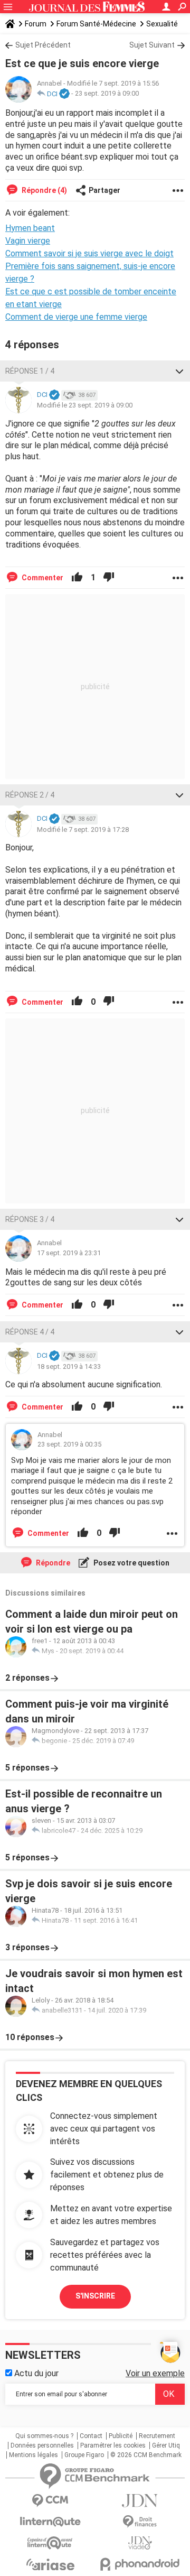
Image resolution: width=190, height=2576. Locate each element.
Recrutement (157, 2436)
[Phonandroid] (140, 2564)
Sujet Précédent (43, 45)
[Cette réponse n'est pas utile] (109, 578)
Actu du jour (35, 2373)
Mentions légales (34, 2455)
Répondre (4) (44, 190)
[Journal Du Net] (140, 2501)
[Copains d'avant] (50, 2543)
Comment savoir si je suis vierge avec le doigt (89, 253)
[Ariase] (50, 2564)
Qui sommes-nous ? (44, 2436)
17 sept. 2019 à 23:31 (69, 1253)
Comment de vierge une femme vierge (76, 317)
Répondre (52, 1563)
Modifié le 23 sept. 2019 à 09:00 (85, 405)
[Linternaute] (50, 2522)
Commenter (42, 578)
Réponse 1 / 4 (30, 371)
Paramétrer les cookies (113, 2445)
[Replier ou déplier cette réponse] (179, 371)
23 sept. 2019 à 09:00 (107, 94)
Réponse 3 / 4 (30, 1219)
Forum (36, 24)
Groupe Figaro (84, 2455)
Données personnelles (42, 2445)
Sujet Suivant (152, 45)
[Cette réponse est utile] (77, 578)
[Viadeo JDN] (140, 2543)
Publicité (121, 2436)
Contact (91, 2436)
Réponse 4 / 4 (30, 1332)
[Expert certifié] (64, 94)
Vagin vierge (28, 241)
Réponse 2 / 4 (30, 795)
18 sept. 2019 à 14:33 (69, 1366)
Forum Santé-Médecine (96, 24)
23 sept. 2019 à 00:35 (69, 1444)
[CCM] (50, 2501)
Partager (104, 190)
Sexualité (162, 24)
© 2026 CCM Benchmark (146, 2455)
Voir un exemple (155, 2373)
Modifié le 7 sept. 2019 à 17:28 (83, 830)
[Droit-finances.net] (140, 2522)
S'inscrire (95, 2296)
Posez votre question (131, 1563)
